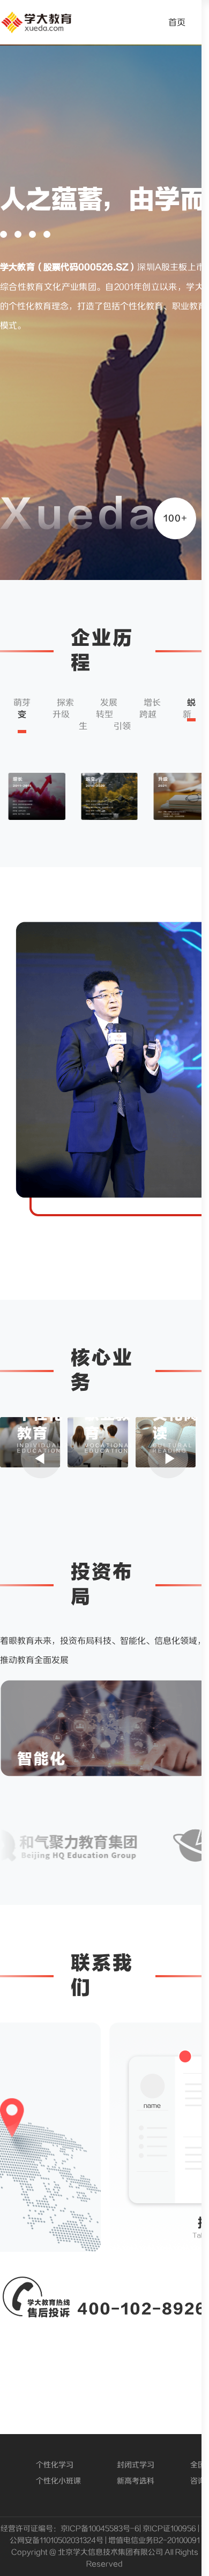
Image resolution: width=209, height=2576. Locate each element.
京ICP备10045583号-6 (100, 2529)
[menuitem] (177, 22)
